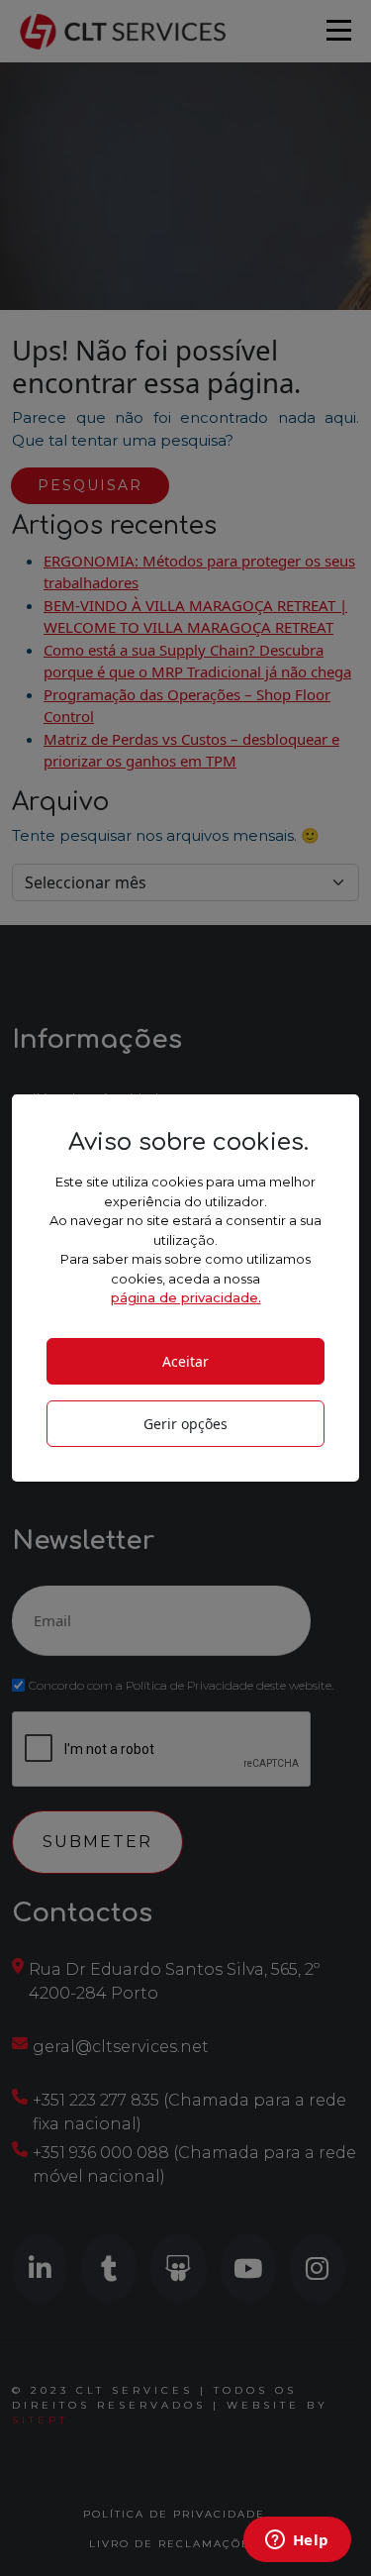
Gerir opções (185, 1424)
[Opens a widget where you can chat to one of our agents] (297, 2541)
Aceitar (185, 1361)
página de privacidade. (186, 1297)
